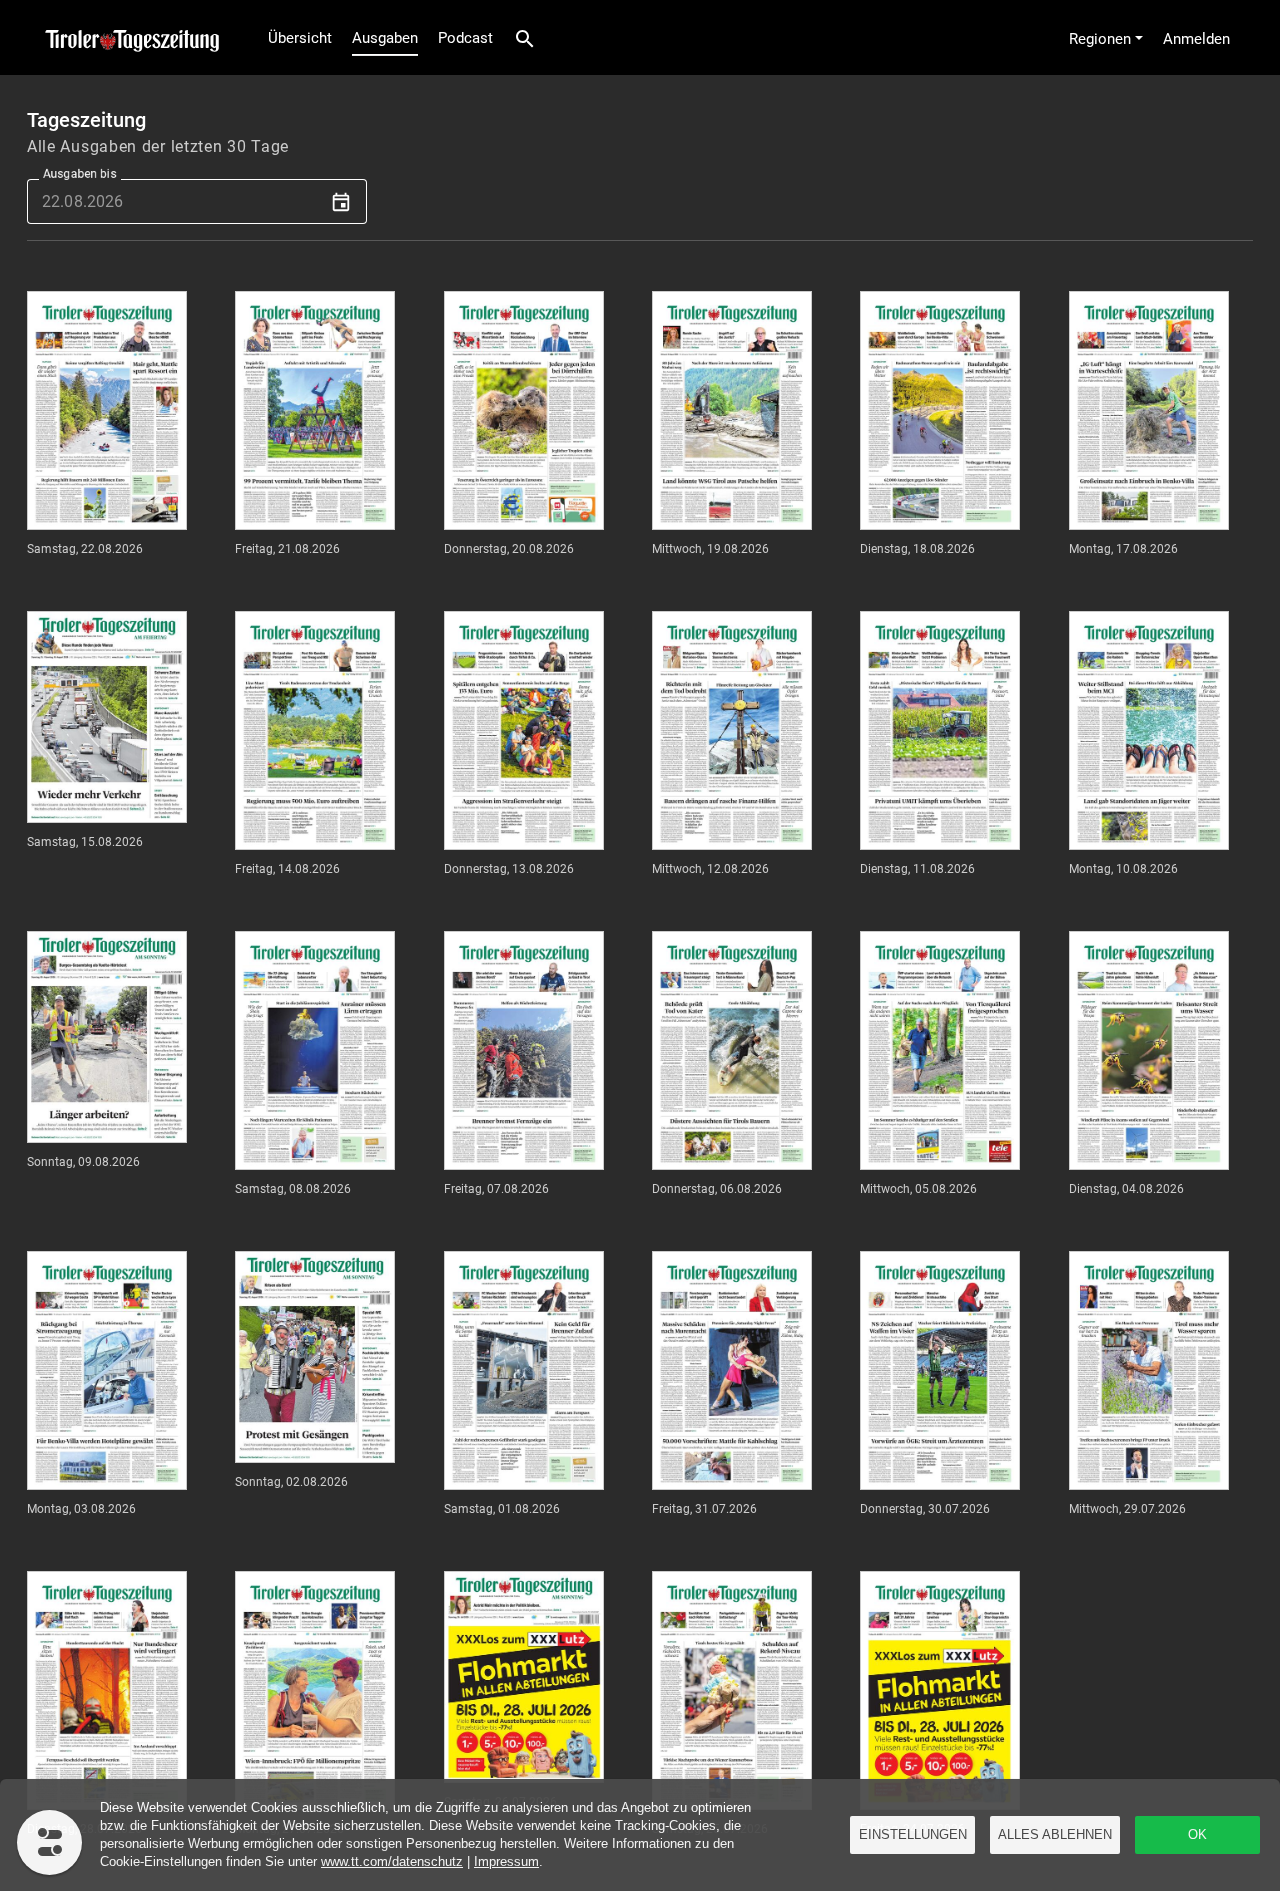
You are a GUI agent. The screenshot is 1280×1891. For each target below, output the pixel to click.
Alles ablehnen (1055, 1834)
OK (1197, 1834)
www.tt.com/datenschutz (392, 1861)
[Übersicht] (127, 38)
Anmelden (1196, 39)
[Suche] (525, 37)
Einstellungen (913, 1834)
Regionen (1100, 39)
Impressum (506, 1861)
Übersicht (300, 38)
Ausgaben (385, 38)
